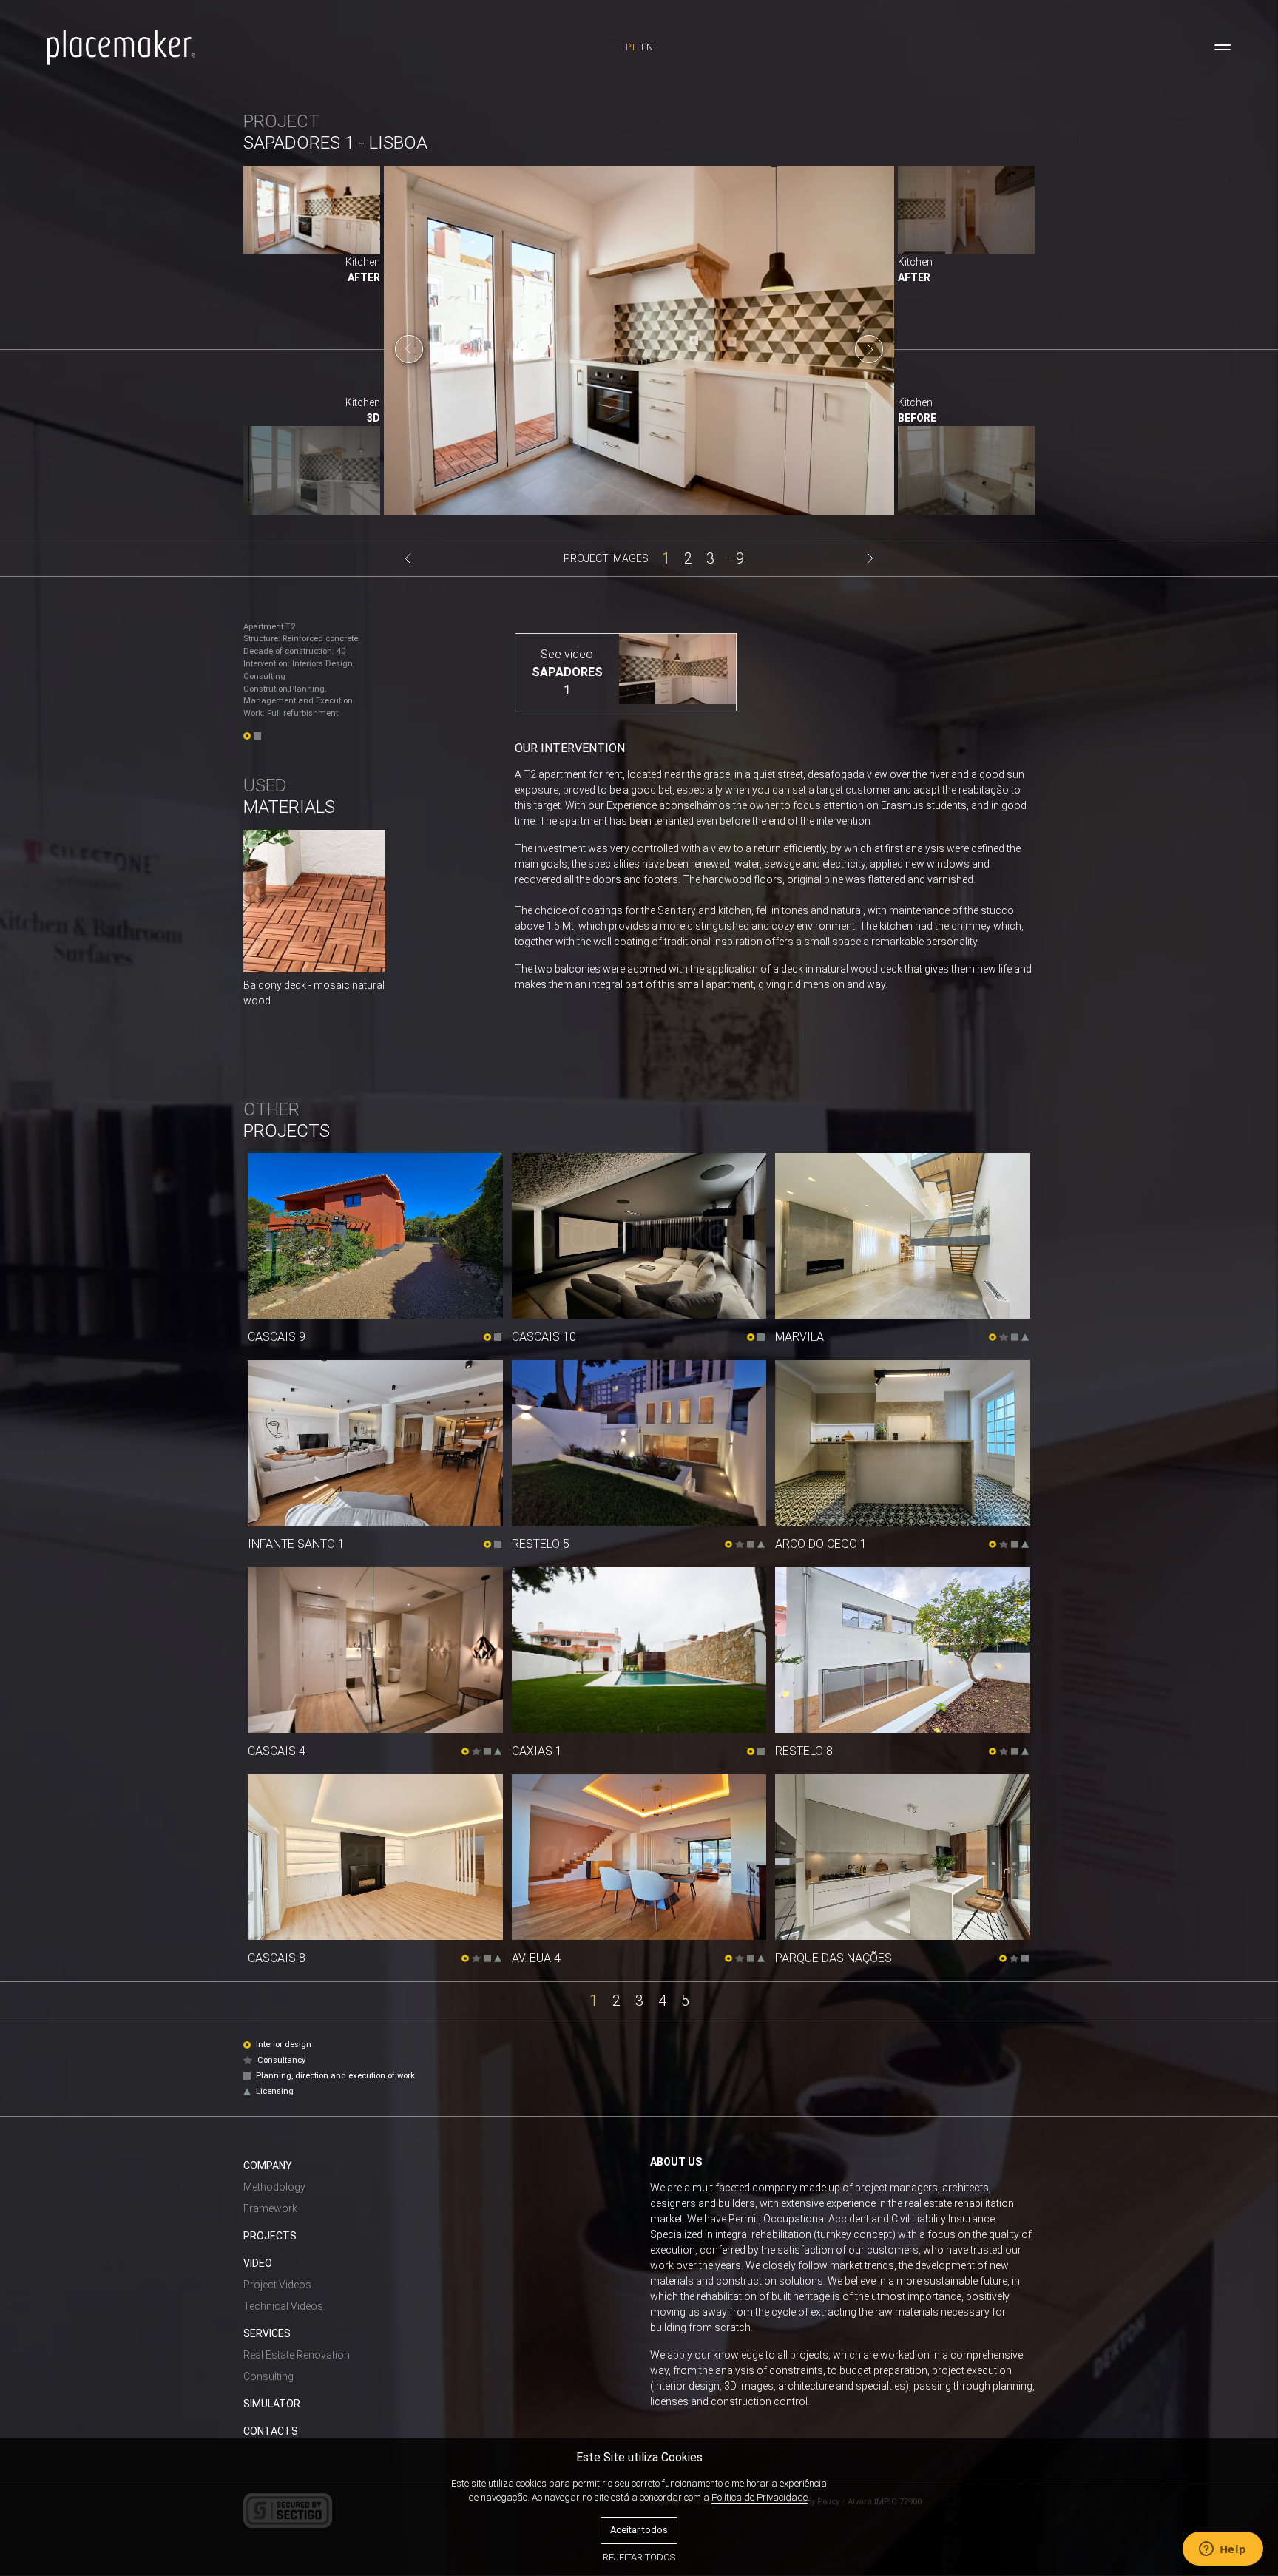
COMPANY (268, 2166)
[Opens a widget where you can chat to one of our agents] (1223, 2550)
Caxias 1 (537, 1751)
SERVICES (267, 2333)
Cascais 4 (277, 1751)
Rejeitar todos (639, 2557)
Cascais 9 (277, 1337)
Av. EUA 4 (536, 1958)
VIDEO (258, 2263)
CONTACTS (271, 2431)
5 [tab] (685, 1999)
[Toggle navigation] (1223, 47)
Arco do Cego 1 (821, 1544)
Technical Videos (283, 2306)
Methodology (274, 2187)
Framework (270, 2208)
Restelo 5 (541, 1544)
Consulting (268, 2376)
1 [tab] (666, 557)
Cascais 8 (277, 1958)
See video (567, 654)
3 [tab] (710, 557)
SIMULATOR (272, 2404)
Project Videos (277, 2285)
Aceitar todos (639, 2530)
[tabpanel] (639, 349)
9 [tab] (740, 557)
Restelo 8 (804, 1751)
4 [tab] (662, 1999)
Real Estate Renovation (297, 2355)
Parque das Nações (834, 1958)
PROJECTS (270, 2236)
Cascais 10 (544, 1337)
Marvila (799, 1337)
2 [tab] (688, 557)
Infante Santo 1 (296, 1544)
